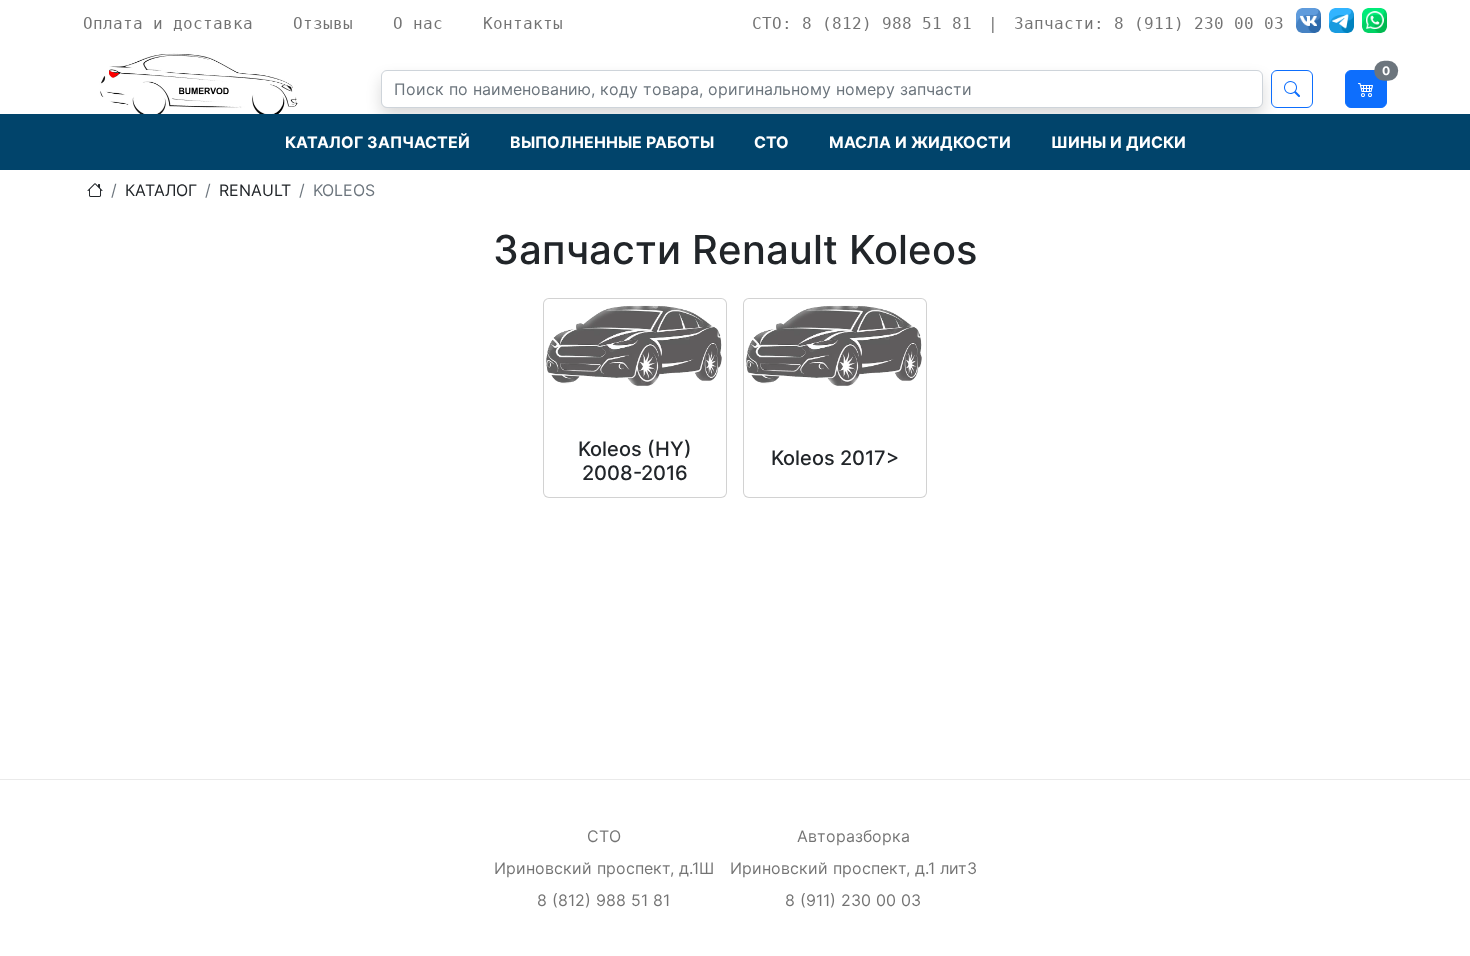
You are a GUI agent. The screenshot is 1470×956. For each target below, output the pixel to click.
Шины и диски (1118, 142)
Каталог (161, 190)
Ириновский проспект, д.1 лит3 (853, 868)
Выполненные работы (612, 142)
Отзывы (323, 23)
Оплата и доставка (168, 23)
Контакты (523, 23)
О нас (418, 23)
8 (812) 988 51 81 (603, 900)
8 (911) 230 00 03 (853, 900)
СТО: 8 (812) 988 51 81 (862, 23)
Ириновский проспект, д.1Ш (604, 868)
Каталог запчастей (377, 142)
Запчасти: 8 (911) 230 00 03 (1149, 23)
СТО (771, 142)
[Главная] (95, 190)
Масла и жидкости (920, 142)
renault (255, 190)
